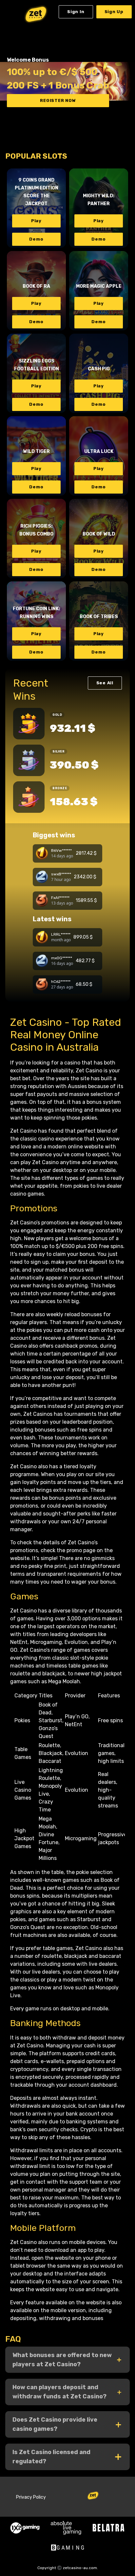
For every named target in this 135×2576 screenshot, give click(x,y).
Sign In (76, 12)
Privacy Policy (31, 2497)
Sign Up (114, 12)
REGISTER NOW (58, 100)
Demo (36, 239)
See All (105, 683)
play (36, 221)
